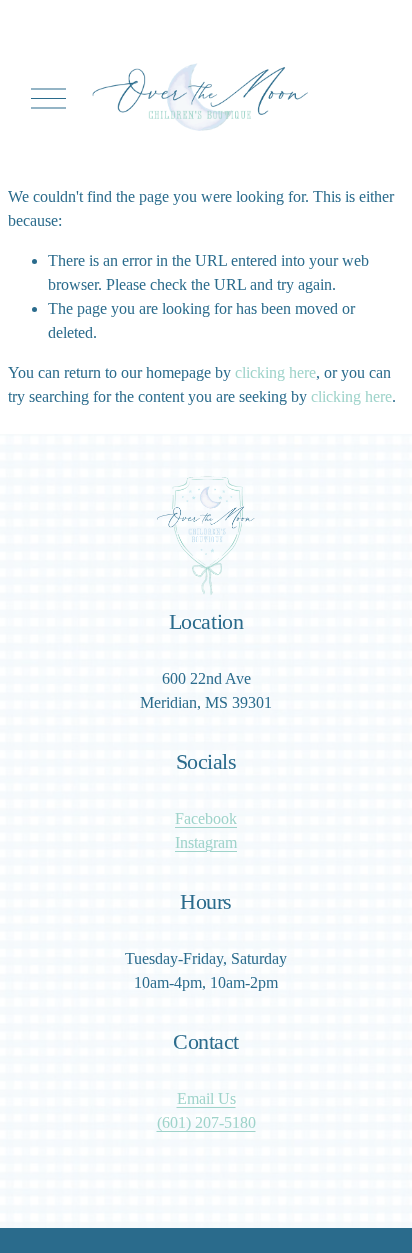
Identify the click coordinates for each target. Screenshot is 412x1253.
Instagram (206, 842)
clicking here (275, 372)
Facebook (206, 818)
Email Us (206, 1098)
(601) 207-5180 (206, 1122)
